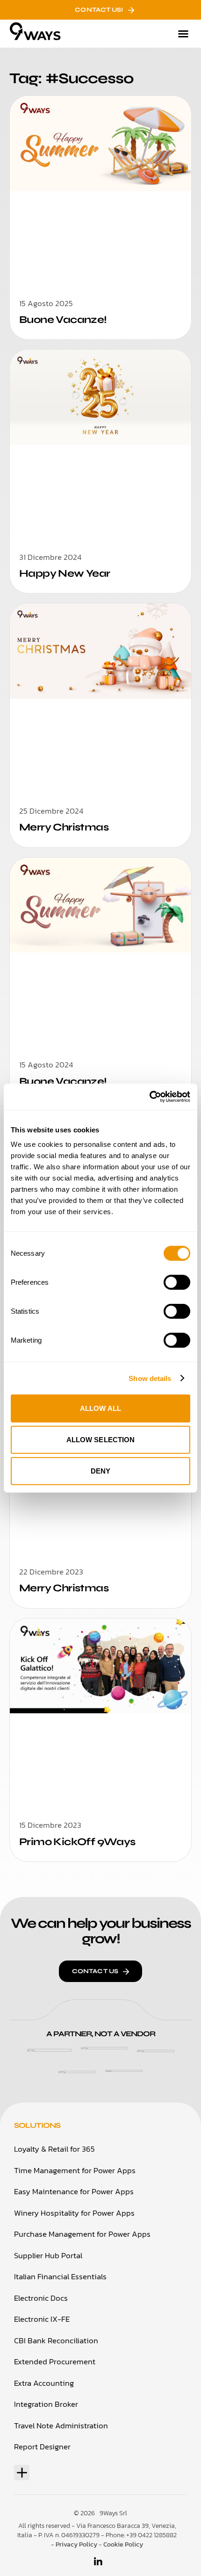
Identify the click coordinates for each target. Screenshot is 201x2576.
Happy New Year (65, 573)
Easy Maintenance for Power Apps (74, 2191)
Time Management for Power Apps (75, 2170)
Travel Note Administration (61, 2426)
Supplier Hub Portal (48, 2255)
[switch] (177, 1282)
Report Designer (42, 2447)
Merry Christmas (64, 827)
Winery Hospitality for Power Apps (74, 2213)
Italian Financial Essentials (60, 2276)
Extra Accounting (44, 2383)
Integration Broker (46, 2404)
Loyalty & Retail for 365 (54, 2149)
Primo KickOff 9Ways (77, 1842)
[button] (183, 34)
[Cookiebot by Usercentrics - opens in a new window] (149, 1097)
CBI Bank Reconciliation (56, 2340)
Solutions (37, 2125)
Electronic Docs (41, 2298)
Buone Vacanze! (63, 320)
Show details (150, 1378)
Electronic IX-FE (42, 2319)
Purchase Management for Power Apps (82, 2234)
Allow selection (101, 1440)
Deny (100, 1471)
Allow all (100, 1408)
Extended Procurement (55, 2361)
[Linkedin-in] (98, 2562)
